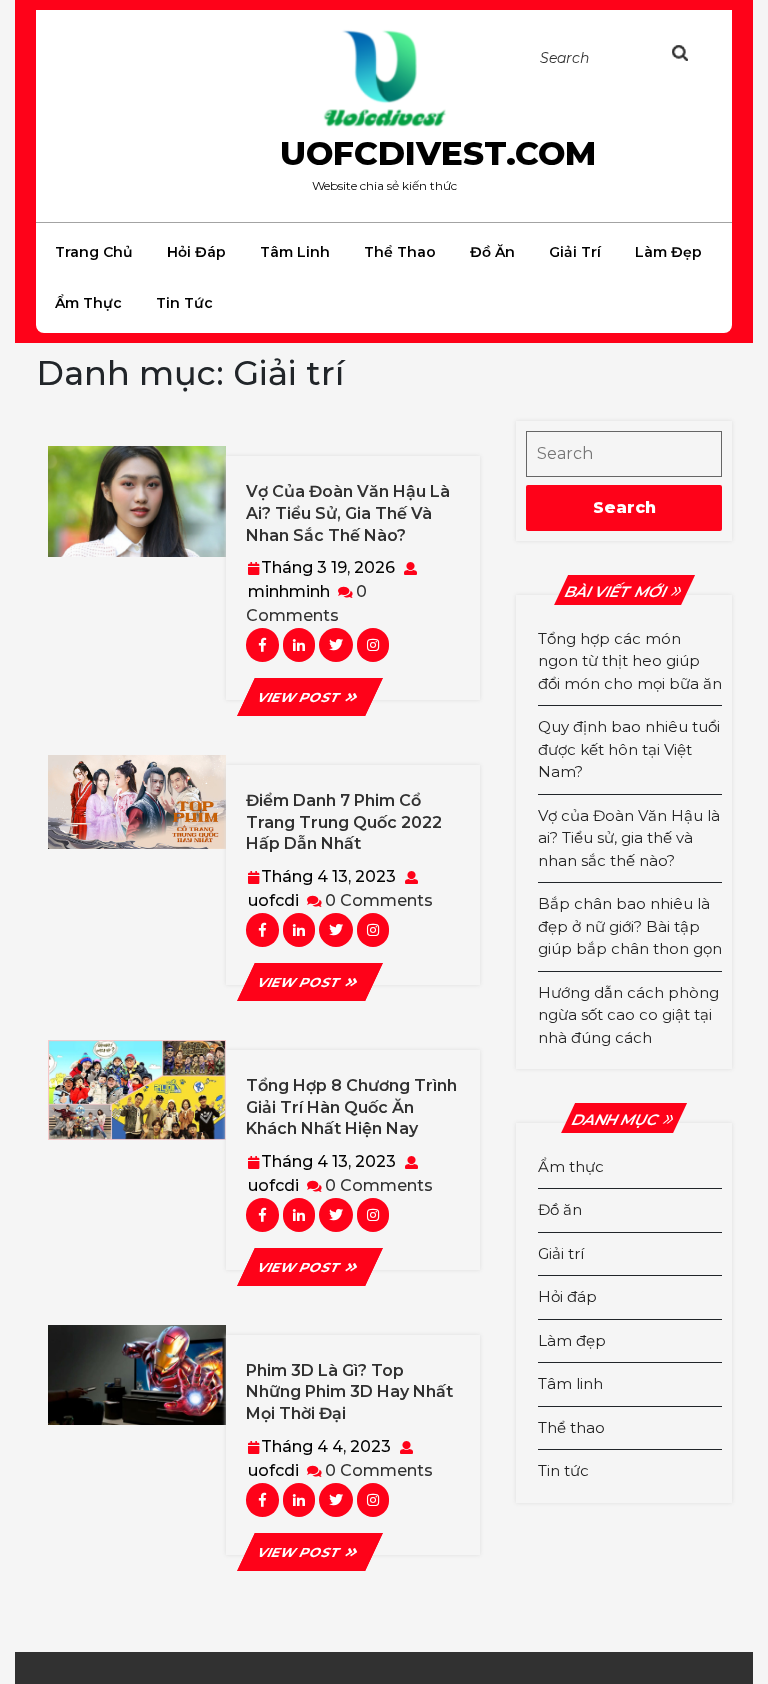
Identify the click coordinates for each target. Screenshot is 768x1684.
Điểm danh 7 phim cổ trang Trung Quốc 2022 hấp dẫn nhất (344, 822)
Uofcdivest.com (438, 153)
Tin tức (184, 303)
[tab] (691, 54)
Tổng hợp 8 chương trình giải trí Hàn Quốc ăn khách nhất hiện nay (351, 1107)
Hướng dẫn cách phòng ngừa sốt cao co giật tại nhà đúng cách (628, 1015)
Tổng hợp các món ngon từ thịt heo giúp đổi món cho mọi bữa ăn (630, 661)
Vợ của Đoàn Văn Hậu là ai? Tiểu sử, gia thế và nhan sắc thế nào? (348, 513)
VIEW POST (309, 697)
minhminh (289, 591)
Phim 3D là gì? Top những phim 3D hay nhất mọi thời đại (349, 1392)
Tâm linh (295, 252)
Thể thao (400, 252)
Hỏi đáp (196, 252)
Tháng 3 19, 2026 (328, 567)
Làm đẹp (668, 252)
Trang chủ (94, 252)
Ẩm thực (88, 303)
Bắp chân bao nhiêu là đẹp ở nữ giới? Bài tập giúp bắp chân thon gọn (630, 926)
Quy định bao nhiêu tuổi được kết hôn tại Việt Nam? (629, 749)
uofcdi (273, 900)
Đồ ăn (492, 252)
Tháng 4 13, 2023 (328, 876)
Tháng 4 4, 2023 (326, 1446)
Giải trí (575, 252)
